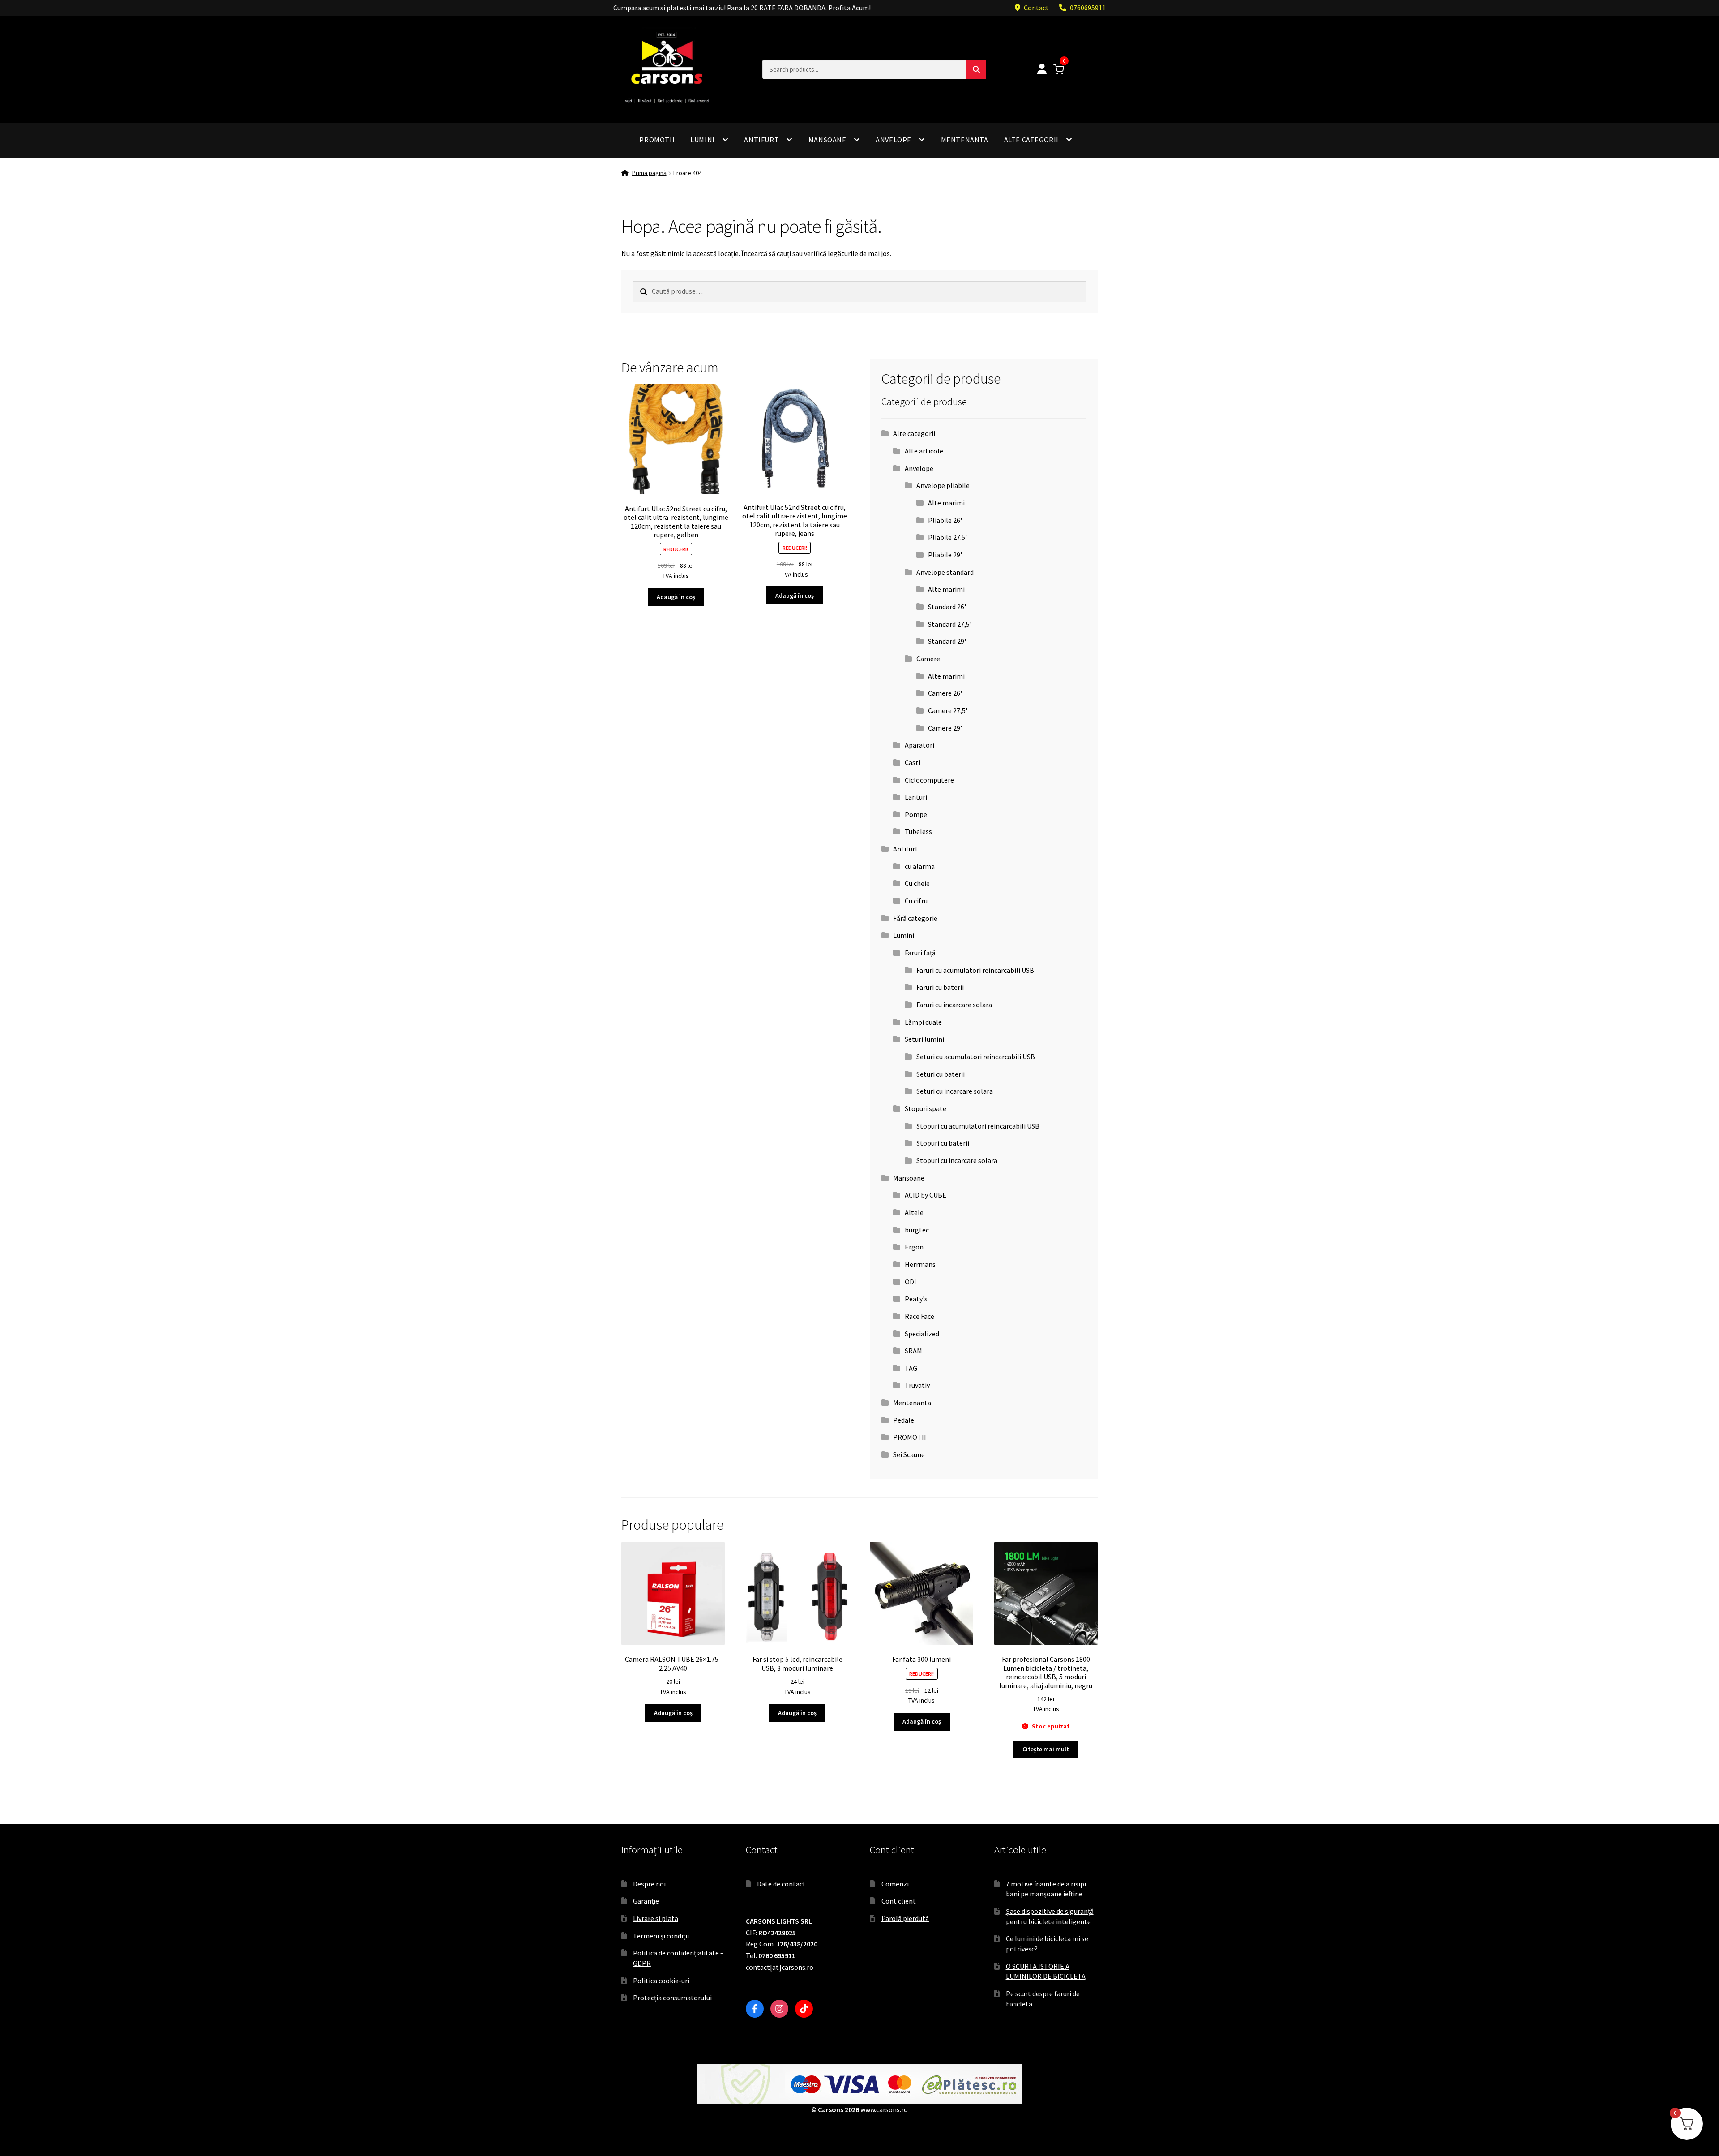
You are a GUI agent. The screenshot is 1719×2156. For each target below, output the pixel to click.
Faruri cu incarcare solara (954, 1005)
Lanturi (916, 797)
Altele (914, 1212)
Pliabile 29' (945, 555)
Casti (913, 762)
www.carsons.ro (884, 2109)
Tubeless (918, 831)
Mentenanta (965, 140)
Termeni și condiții (661, 1936)
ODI (911, 1282)
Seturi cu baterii (941, 1074)
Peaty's (916, 1299)
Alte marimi (946, 503)
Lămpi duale (923, 1022)
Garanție (646, 1901)
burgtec (917, 1230)
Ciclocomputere (929, 780)
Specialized (922, 1334)
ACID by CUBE (926, 1195)
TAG (911, 1368)
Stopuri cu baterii (943, 1143)
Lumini (703, 140)
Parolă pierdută (905, 1918)
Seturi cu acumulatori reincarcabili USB (976, 1057)
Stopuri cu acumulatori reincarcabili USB (978, 1126)
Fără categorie (915, 918)
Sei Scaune (909, 1454)
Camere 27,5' (948, 710)
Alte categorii (1031, 140)
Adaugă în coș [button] (676, 597)
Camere (928, 659)
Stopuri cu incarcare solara (957, 1160)
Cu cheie (917, 883)
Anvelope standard (945, 572)
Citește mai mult (1046, 1749)
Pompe (916, 814)
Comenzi (895, 1884)
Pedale (904, 1420)
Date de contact (781, 1884)
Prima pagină (649, 173)
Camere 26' (945, 693)
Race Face (919, 1316)
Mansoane (827, 140)
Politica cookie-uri (661, 1981)
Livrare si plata (656, 1918)
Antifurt (761, 140)
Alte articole (924, 451)
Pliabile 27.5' (947, 537)
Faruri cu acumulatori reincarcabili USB (975, 970)
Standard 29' (947, 641)
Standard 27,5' (950, 624)
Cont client (899, 1901)
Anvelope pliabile (943, 485)
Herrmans (920, 1264)
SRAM (913, 1351)
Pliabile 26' (945, 520)
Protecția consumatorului (672, 1998)
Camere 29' (945, 728)
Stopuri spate (926, 1108)
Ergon (914, 1247)
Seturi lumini (924, 1039)
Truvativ (917, 1385)
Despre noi (649, 1884)
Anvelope (894, 140)
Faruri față (920, 953)
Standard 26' (947, 607)
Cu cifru (916, 901)
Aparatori (919, 745)
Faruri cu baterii (940, 987)
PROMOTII (657, 140)
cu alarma (920, 866)
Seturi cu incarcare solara (955, 1091)
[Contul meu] (1042, 70)
